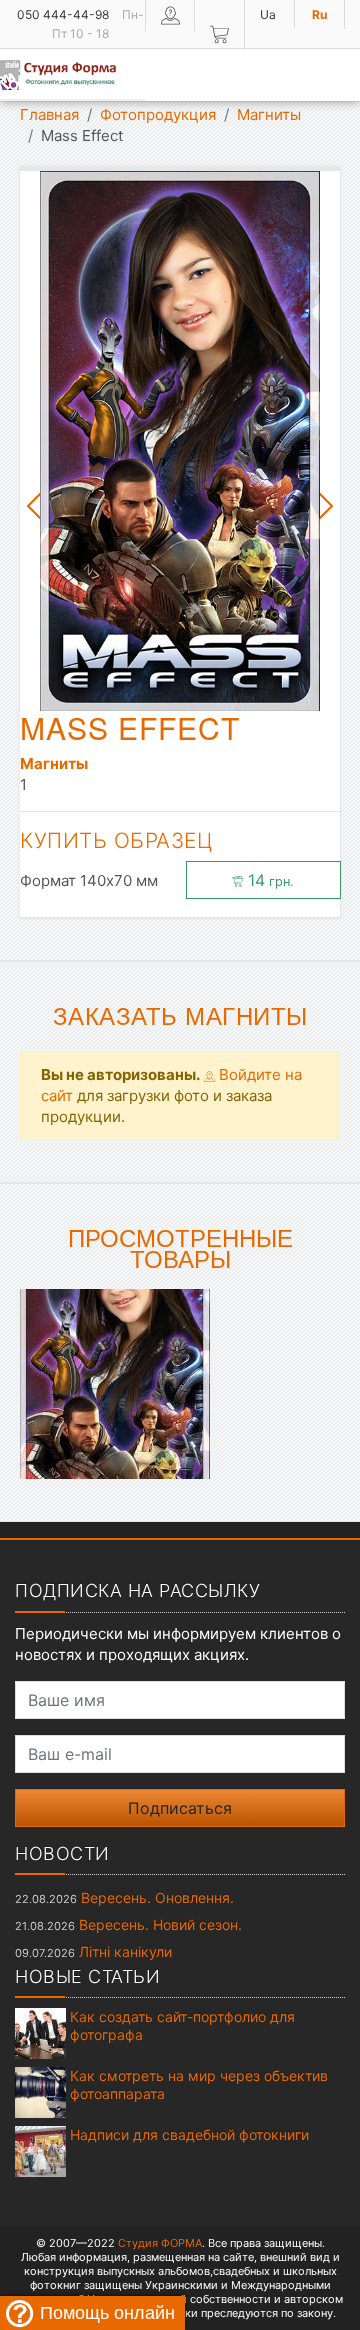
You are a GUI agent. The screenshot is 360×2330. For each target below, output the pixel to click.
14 (268, 880)
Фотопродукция (158, 114)
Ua (268, 14)
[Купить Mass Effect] (115, 1382)
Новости (62, 1853)
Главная (49, 114)
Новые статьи (87, 1976)
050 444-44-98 (63, 14)
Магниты (269, 114)
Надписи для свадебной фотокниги (189, 2134)
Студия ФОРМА (160, 2243)
